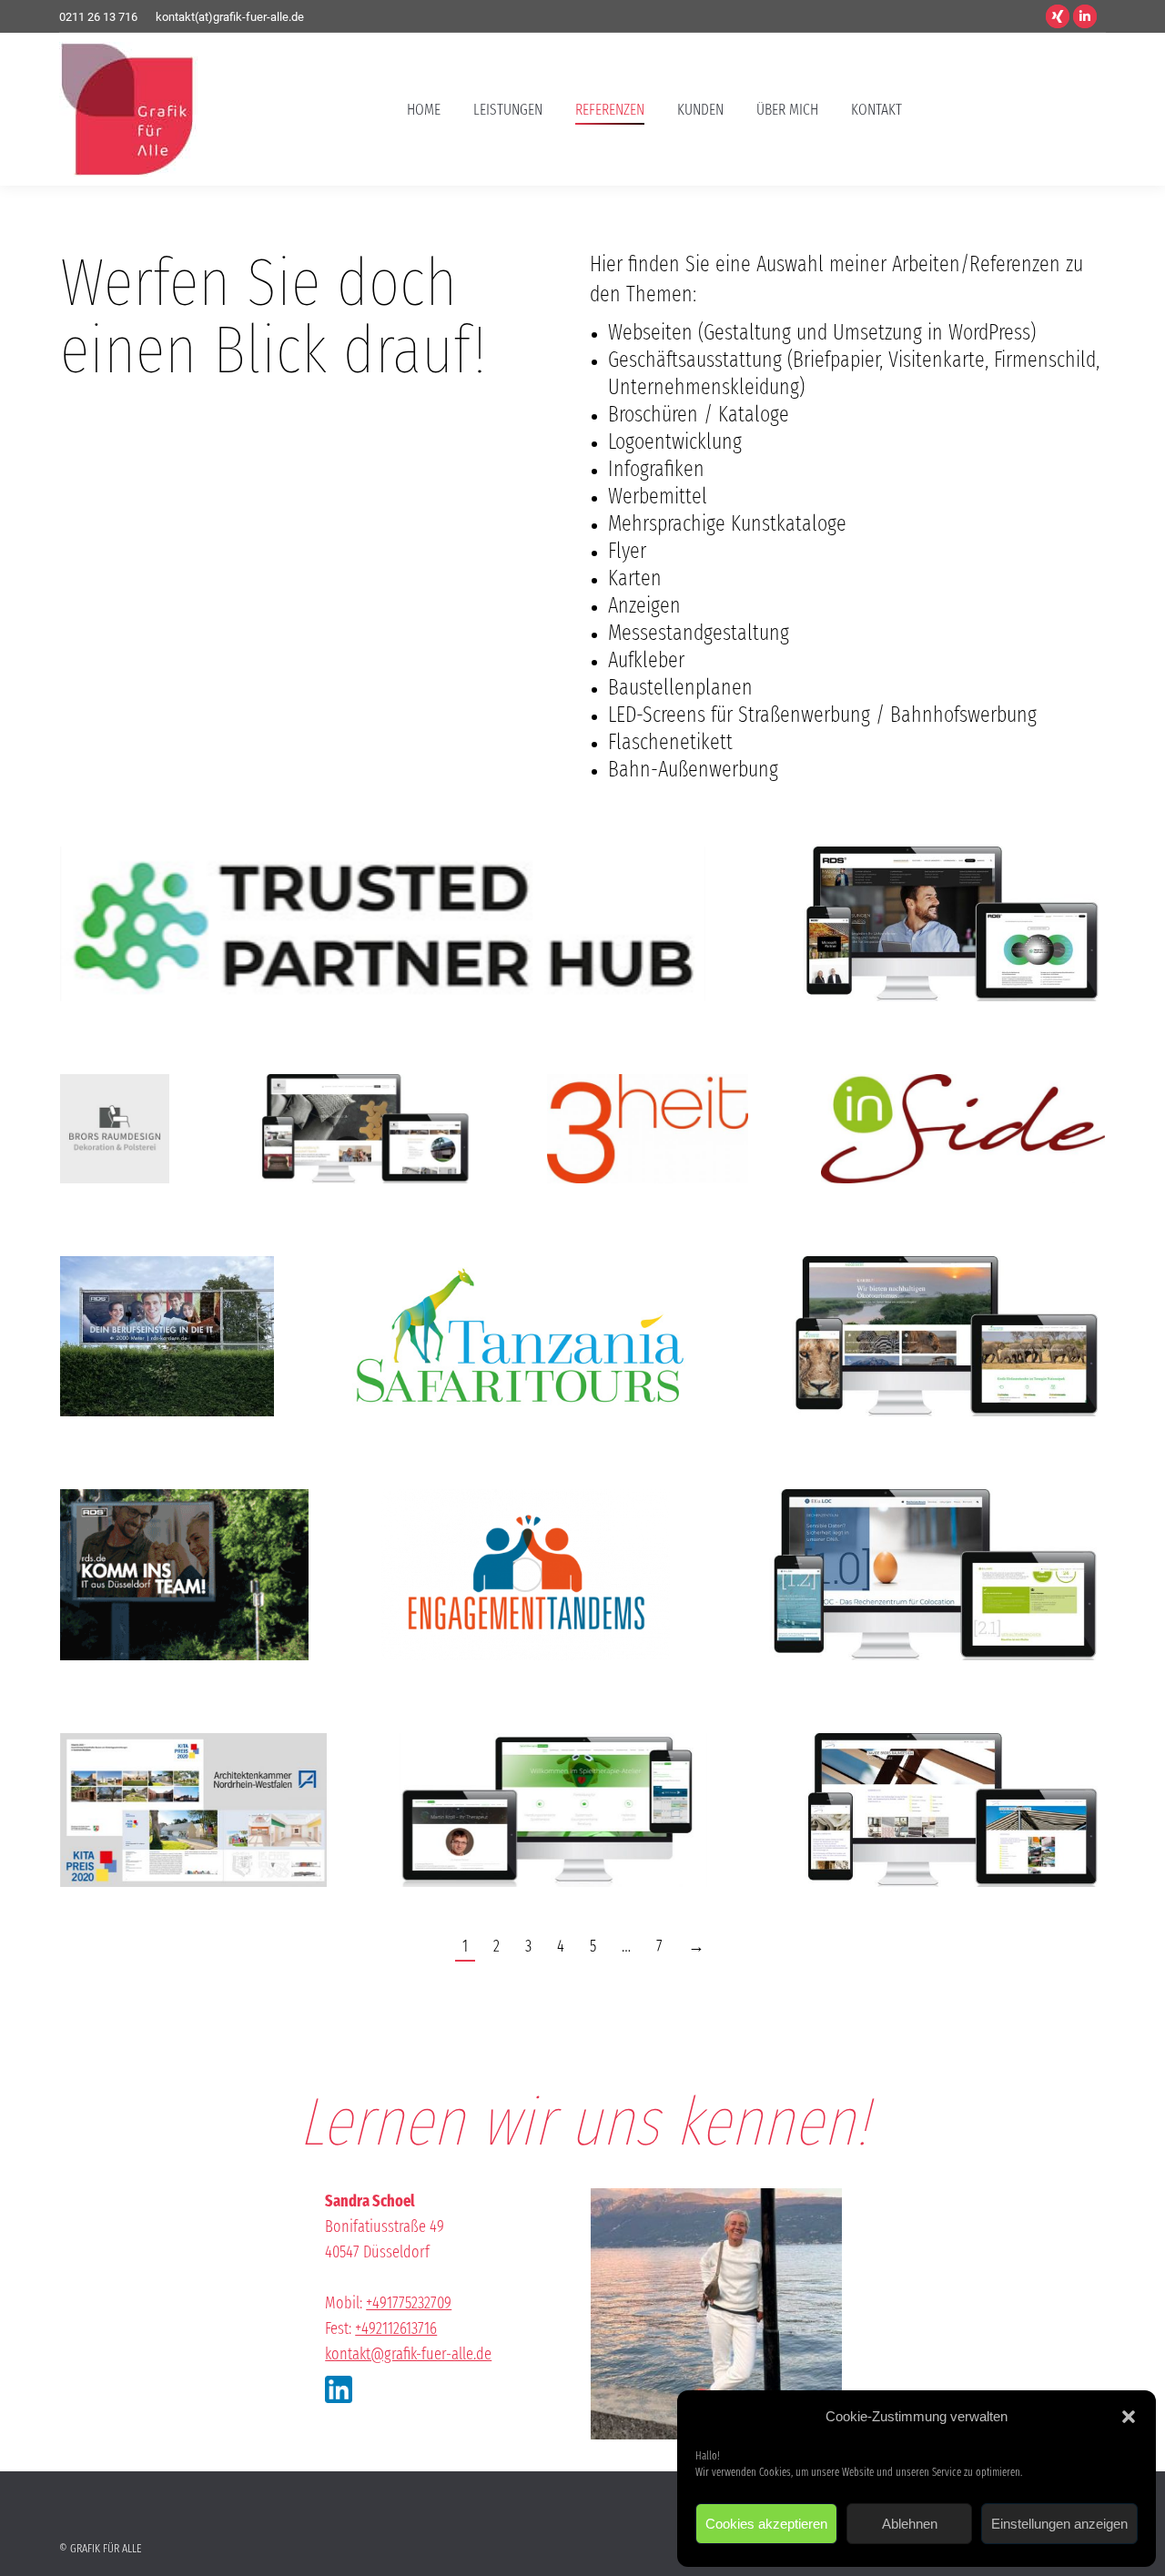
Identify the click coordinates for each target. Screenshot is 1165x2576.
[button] (1129, 2417)
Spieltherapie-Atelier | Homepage (553, 1776)
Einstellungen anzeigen (1059, 2524)
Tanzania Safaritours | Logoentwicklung (520, 1302)
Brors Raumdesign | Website (942, 1767)
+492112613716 (396, 2328)
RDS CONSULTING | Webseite (942, 880)
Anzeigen (143, 1341)
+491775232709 (409, 2303)
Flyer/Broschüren (193, 1785)
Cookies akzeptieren (766, 2524)
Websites (942, 908)
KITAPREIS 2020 (193, 1758)
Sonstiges (188, 1341)
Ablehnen (910, 2524)
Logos (383, 917)
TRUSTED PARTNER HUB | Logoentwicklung (382, 889)
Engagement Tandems (526, 1504)
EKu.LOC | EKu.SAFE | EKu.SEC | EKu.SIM (924, 1531)
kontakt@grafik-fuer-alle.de (408, 2354)
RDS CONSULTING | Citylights (184, 1522)
